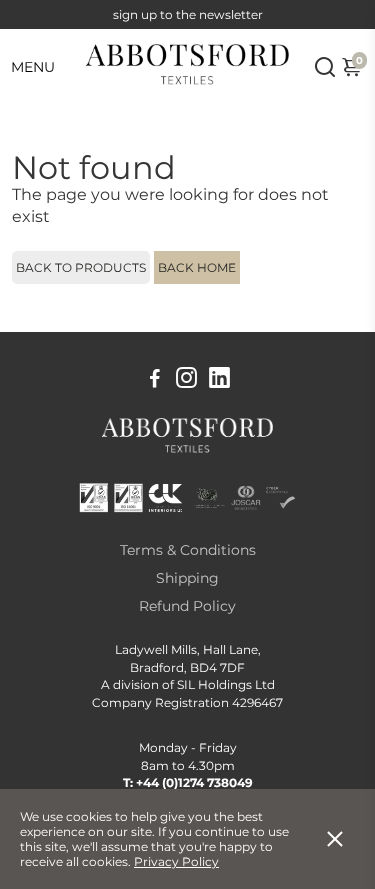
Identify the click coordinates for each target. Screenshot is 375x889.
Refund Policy (187, 606)
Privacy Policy (176, 861)
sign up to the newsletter (188, 14)
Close (335, 839)
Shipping (187, 578)
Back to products (81, 267)
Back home (197, 267)
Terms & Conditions (188, 550)
